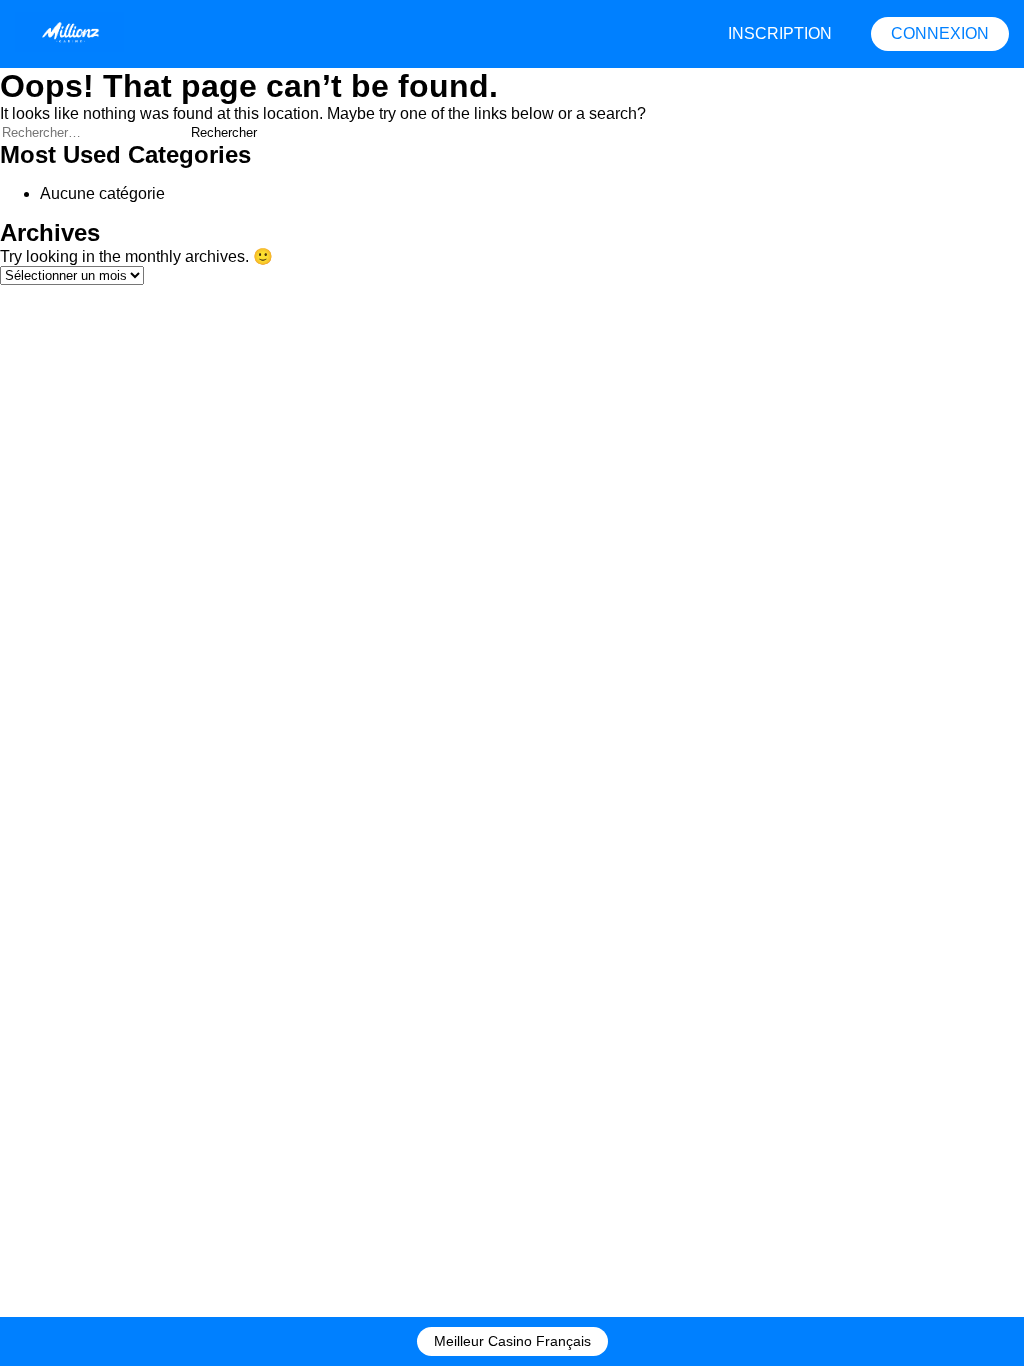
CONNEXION (940, 33)
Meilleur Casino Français (512, 1341)
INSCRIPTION (780, 33)
